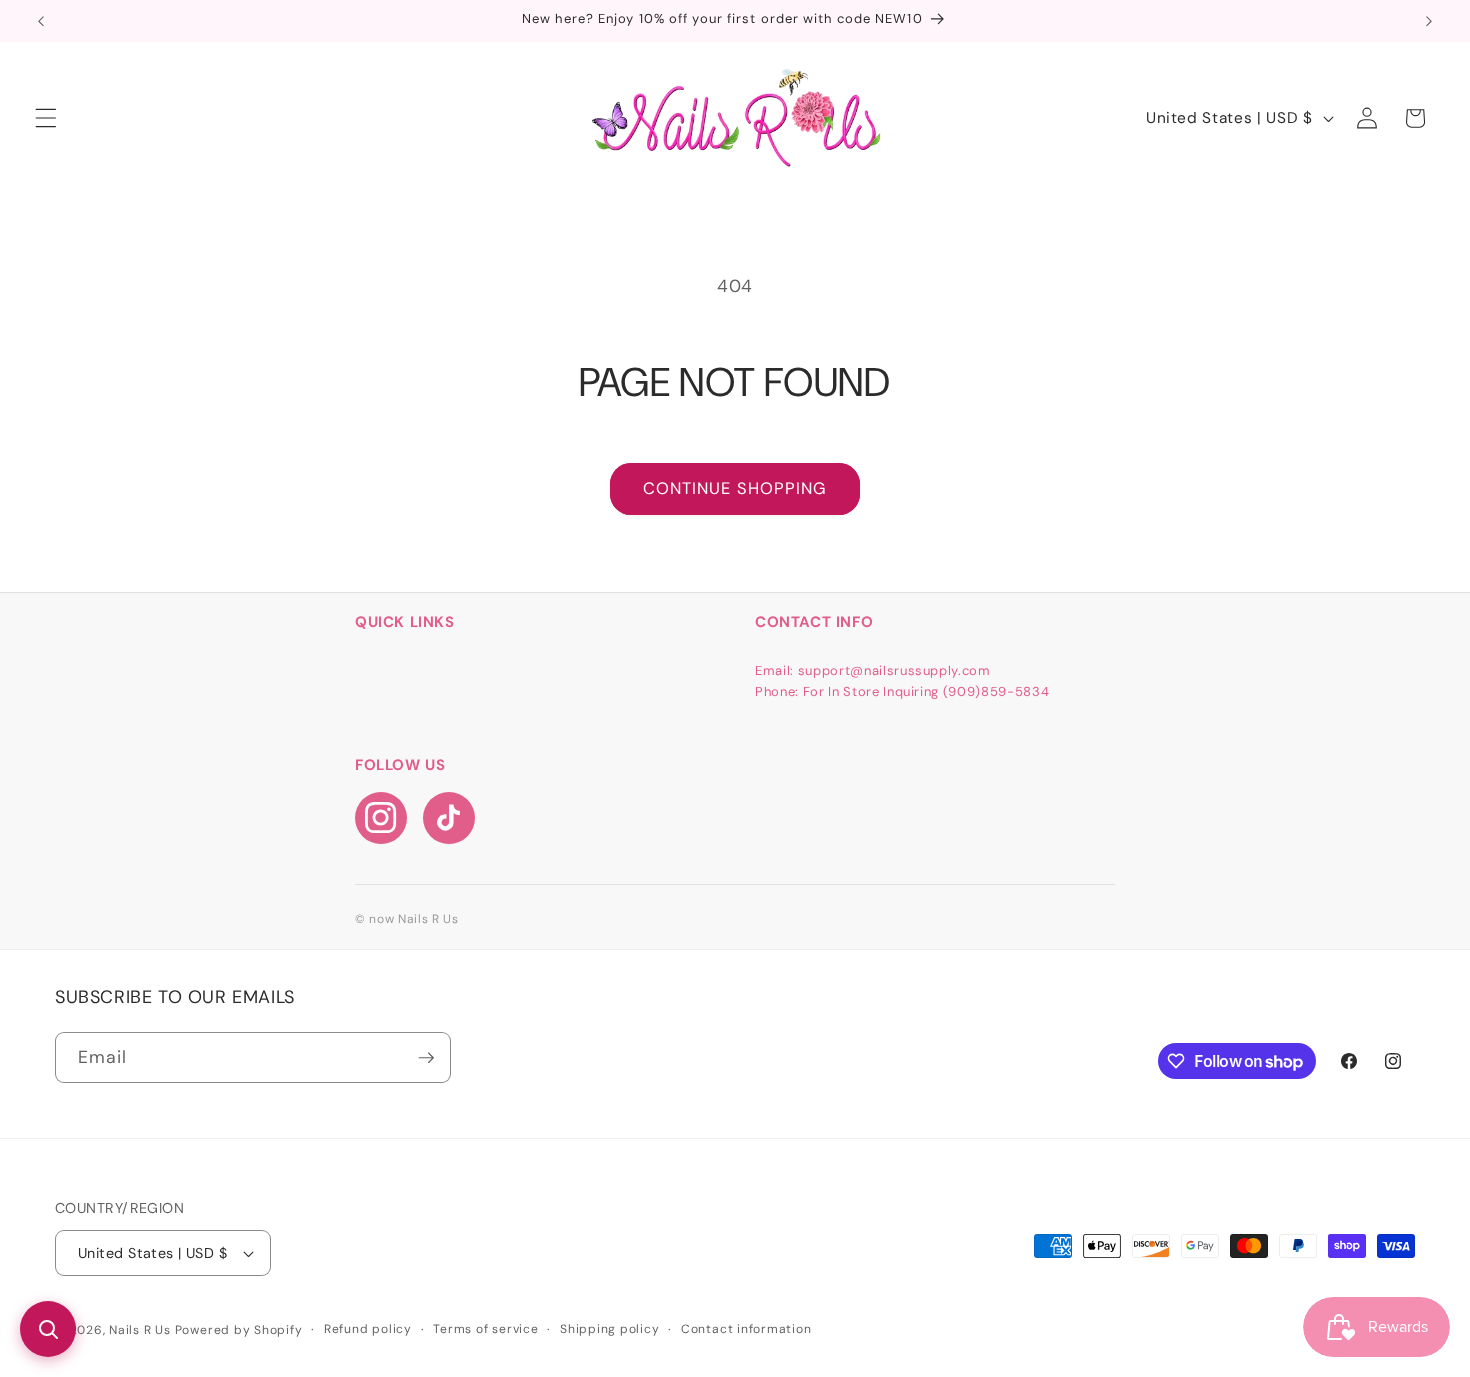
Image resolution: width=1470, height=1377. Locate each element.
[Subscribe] (426, 1058)
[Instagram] (381, 818)
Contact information (746, 1329)
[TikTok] (449, 818)
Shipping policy (610, 1329)
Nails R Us (141, 1330)
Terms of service (485, 1329)
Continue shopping (735, 488)
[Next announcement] (1429, 21)
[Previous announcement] (41, 21)
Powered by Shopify (239, 1330)
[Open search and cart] (48, 1329)
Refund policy (368, 1329)
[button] (46, 118)
